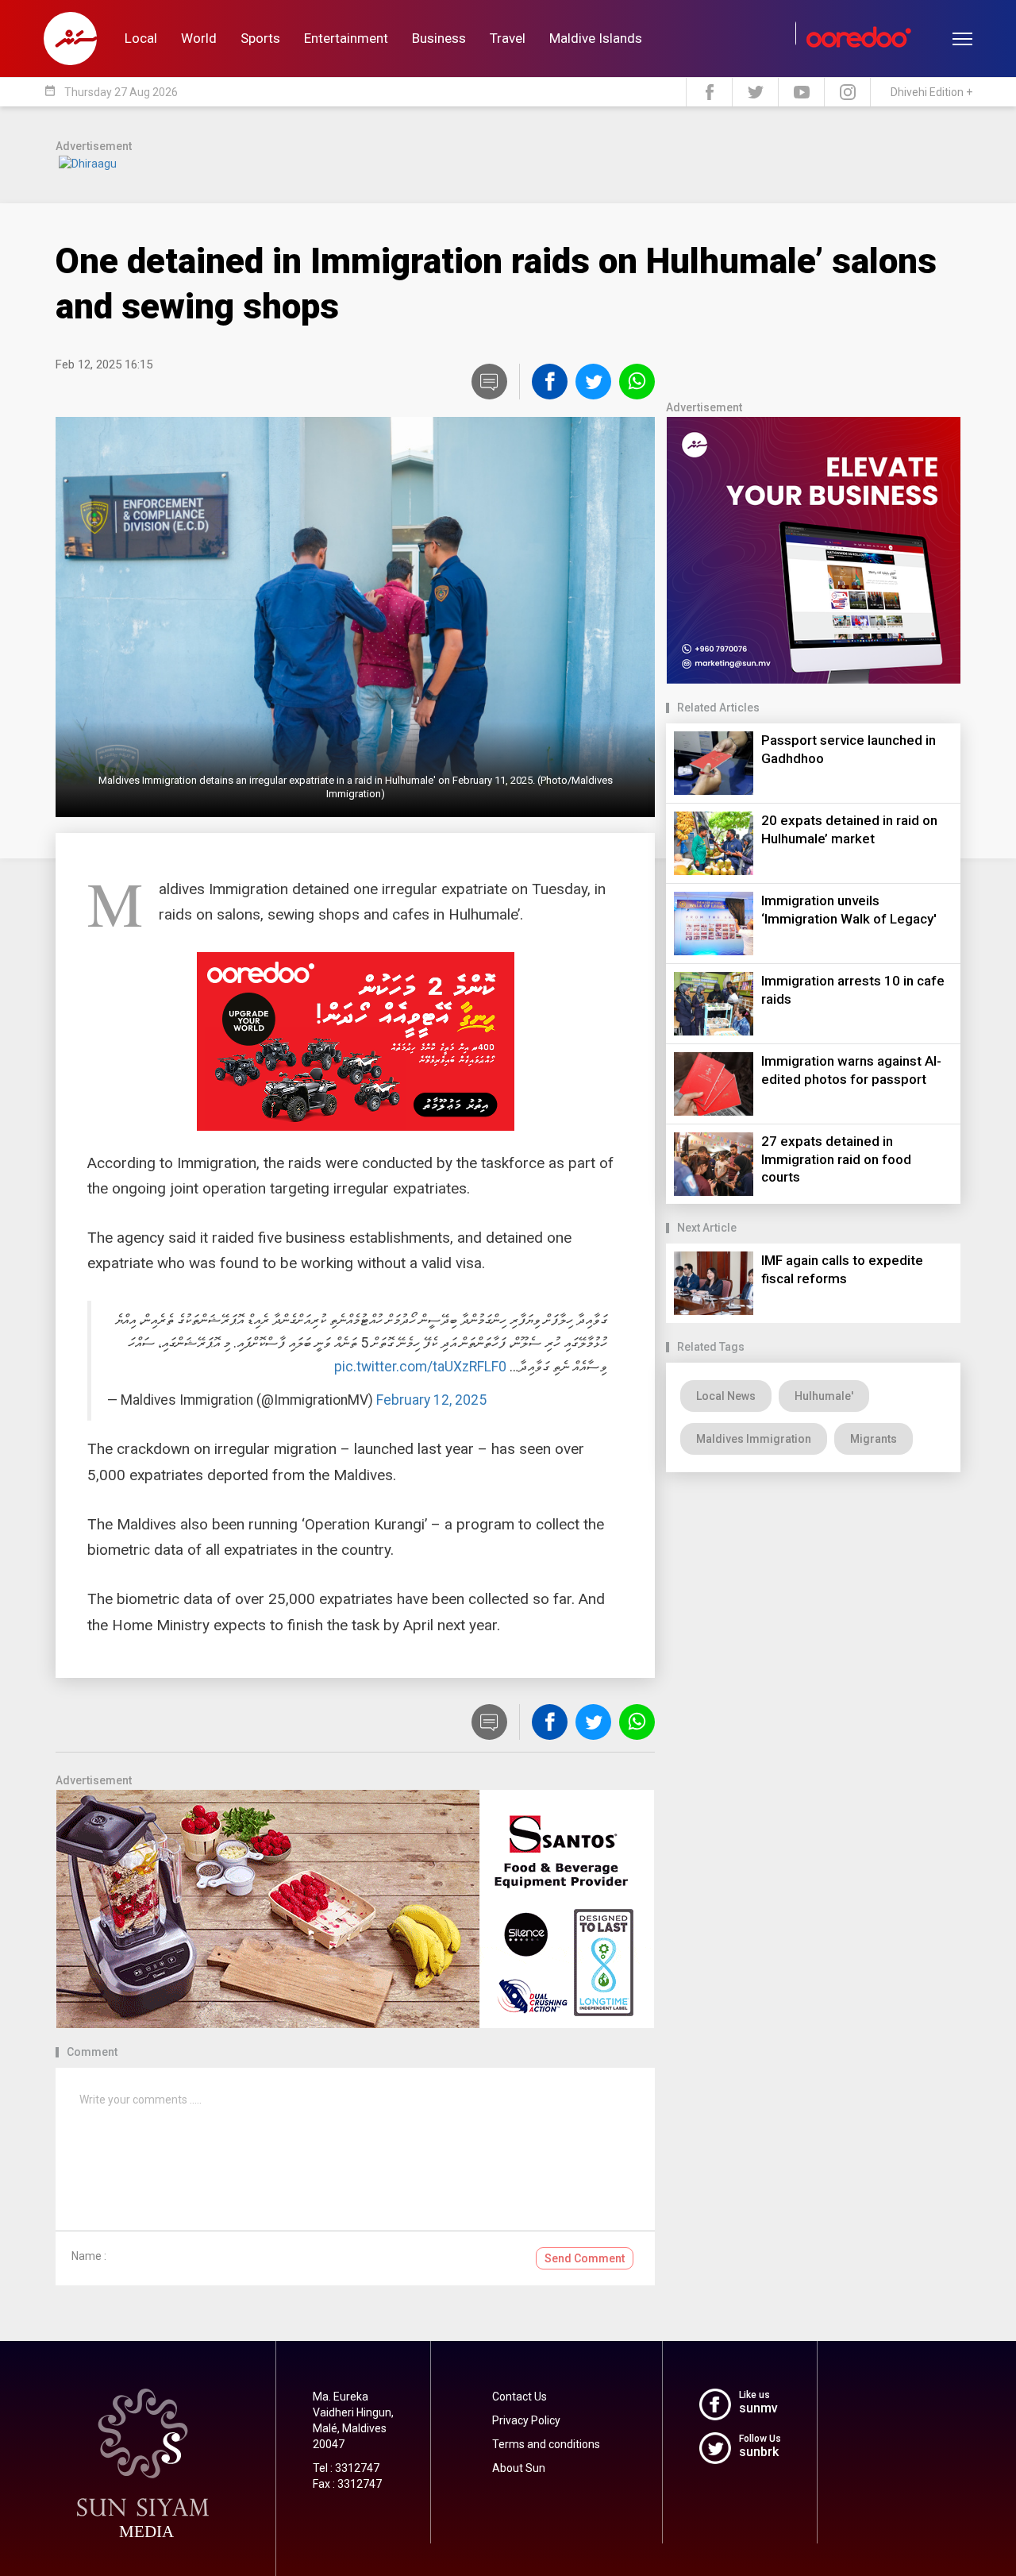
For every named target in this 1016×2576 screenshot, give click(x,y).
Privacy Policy (526, 2420)
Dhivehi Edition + (931, 92)
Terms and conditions (546, 2444)
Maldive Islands (596, 38)
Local (141, 38)
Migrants (874, 1439)
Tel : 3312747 (346, 2468)
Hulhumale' (824, 1396)
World (199, 38)
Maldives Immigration (754, 1439)
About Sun (519, 2468)
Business (439, 38)
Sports (260, 38)
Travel (508, 38)
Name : (89, 2256)
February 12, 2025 (431, 1400)
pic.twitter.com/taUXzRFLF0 (420, 1367)
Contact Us (520, 2397)
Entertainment (346, 38)
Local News (726, 1396)
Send (585, 2258)
